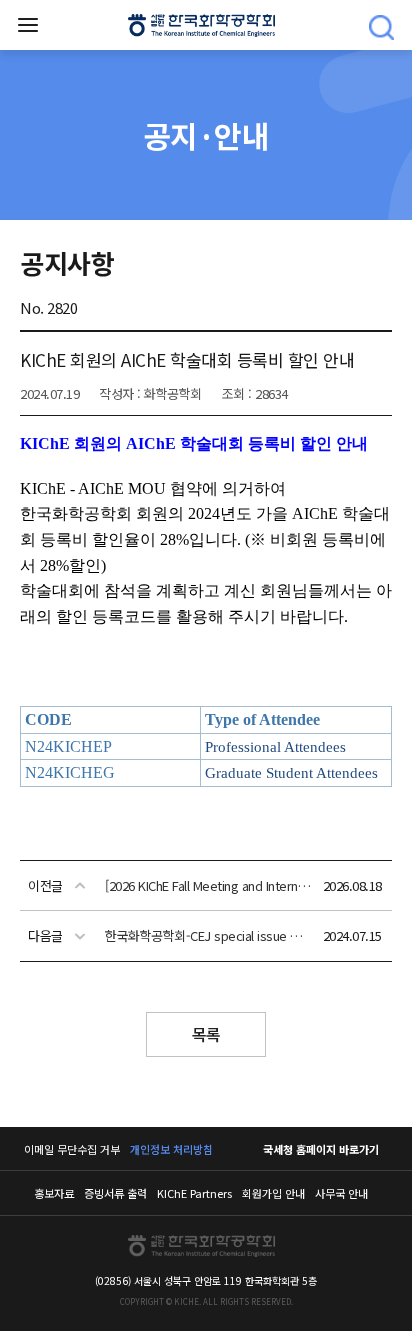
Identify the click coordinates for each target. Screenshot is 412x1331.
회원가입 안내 (273, 1193)
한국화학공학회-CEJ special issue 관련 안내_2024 (208, 935)
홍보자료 (54, 1193)
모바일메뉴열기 (28, 25)
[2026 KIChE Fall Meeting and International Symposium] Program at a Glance (208, 885)
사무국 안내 (341, 1193)
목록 (206, 1034)
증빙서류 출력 (115, 1193)
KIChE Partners (194, 1193)
